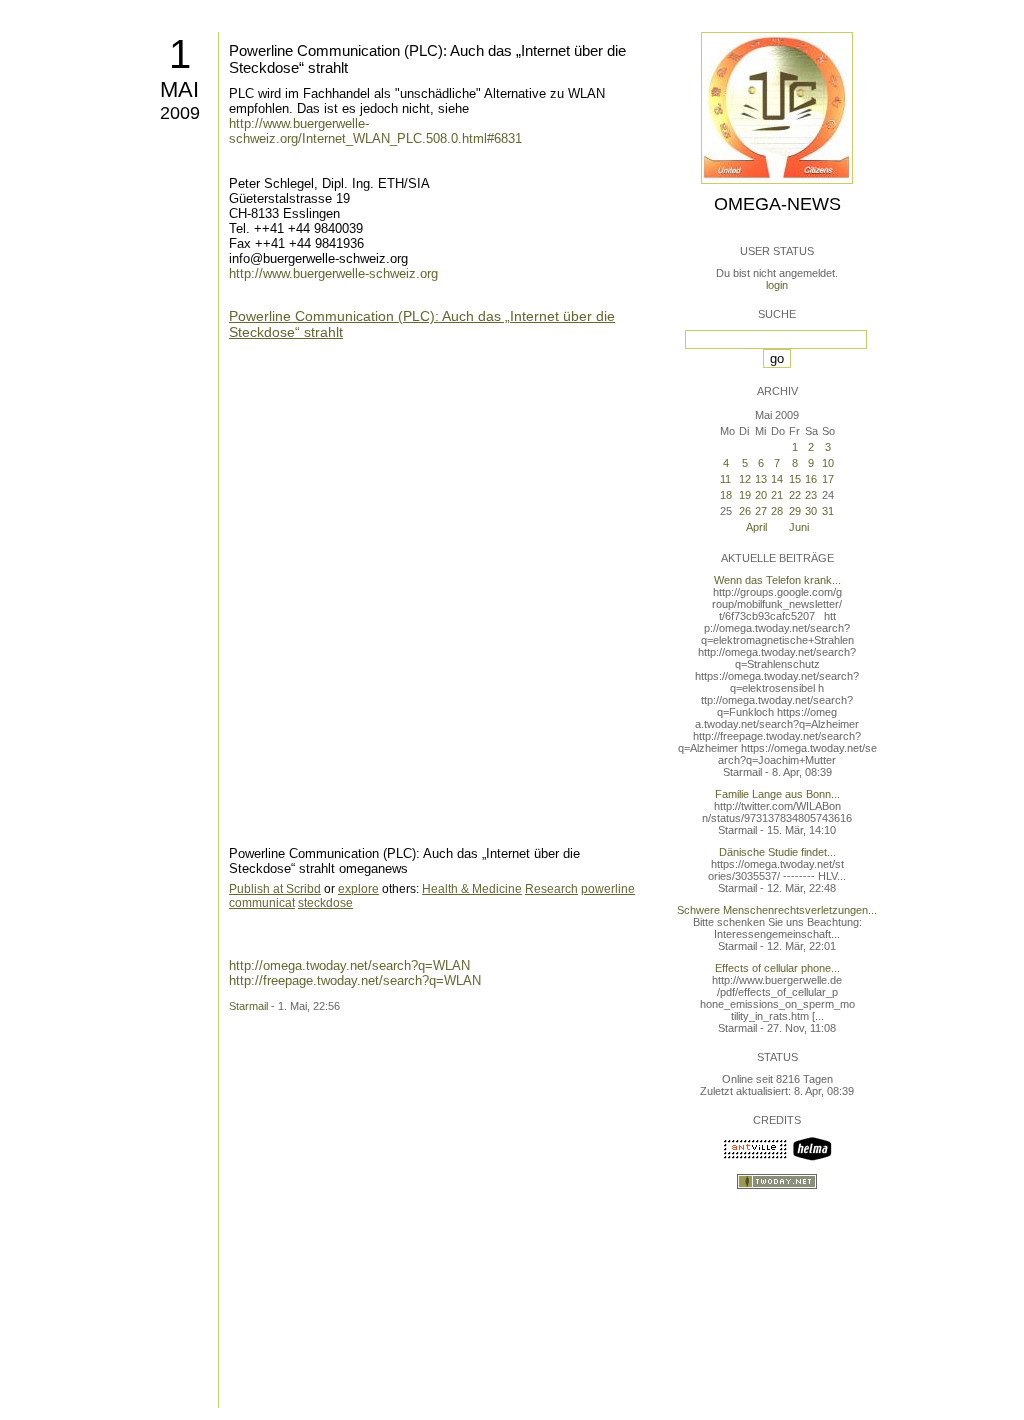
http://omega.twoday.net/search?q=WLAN (349, 965)
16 (811, 479)
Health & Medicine (472, 889)
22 (795, 495)
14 (777, 479)
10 (828, 463)
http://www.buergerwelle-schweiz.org (333, 273)
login (777, 285)
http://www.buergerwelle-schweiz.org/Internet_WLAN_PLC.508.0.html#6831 (375, 131)
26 (745, 511)
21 (777, 495)
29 (795, 511)
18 (726, 495)
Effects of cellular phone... (777, 968)
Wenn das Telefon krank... (777, 580)
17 (828, 479)
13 (761, 479)
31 (828, 511)
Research (551, 889)
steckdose (325, 903)
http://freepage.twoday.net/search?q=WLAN (355, 980)
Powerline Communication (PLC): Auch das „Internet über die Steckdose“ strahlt (422, 324)
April (756, 527)
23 (811, 495)
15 (795, 479)
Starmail (248, 1006)
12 (745, 479)
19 (745, 495)
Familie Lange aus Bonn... (777, 794)
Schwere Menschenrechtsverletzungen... (777, 910)
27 (761, 511)
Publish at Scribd (275, 889)
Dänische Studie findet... (777, 852)
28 (777, 511)
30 (811, 511)
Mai (179, 89)
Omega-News (777, 204)
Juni (799, 527)
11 (725, 479)
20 (761, 495)
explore (358, 889)
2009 (180, 113)
